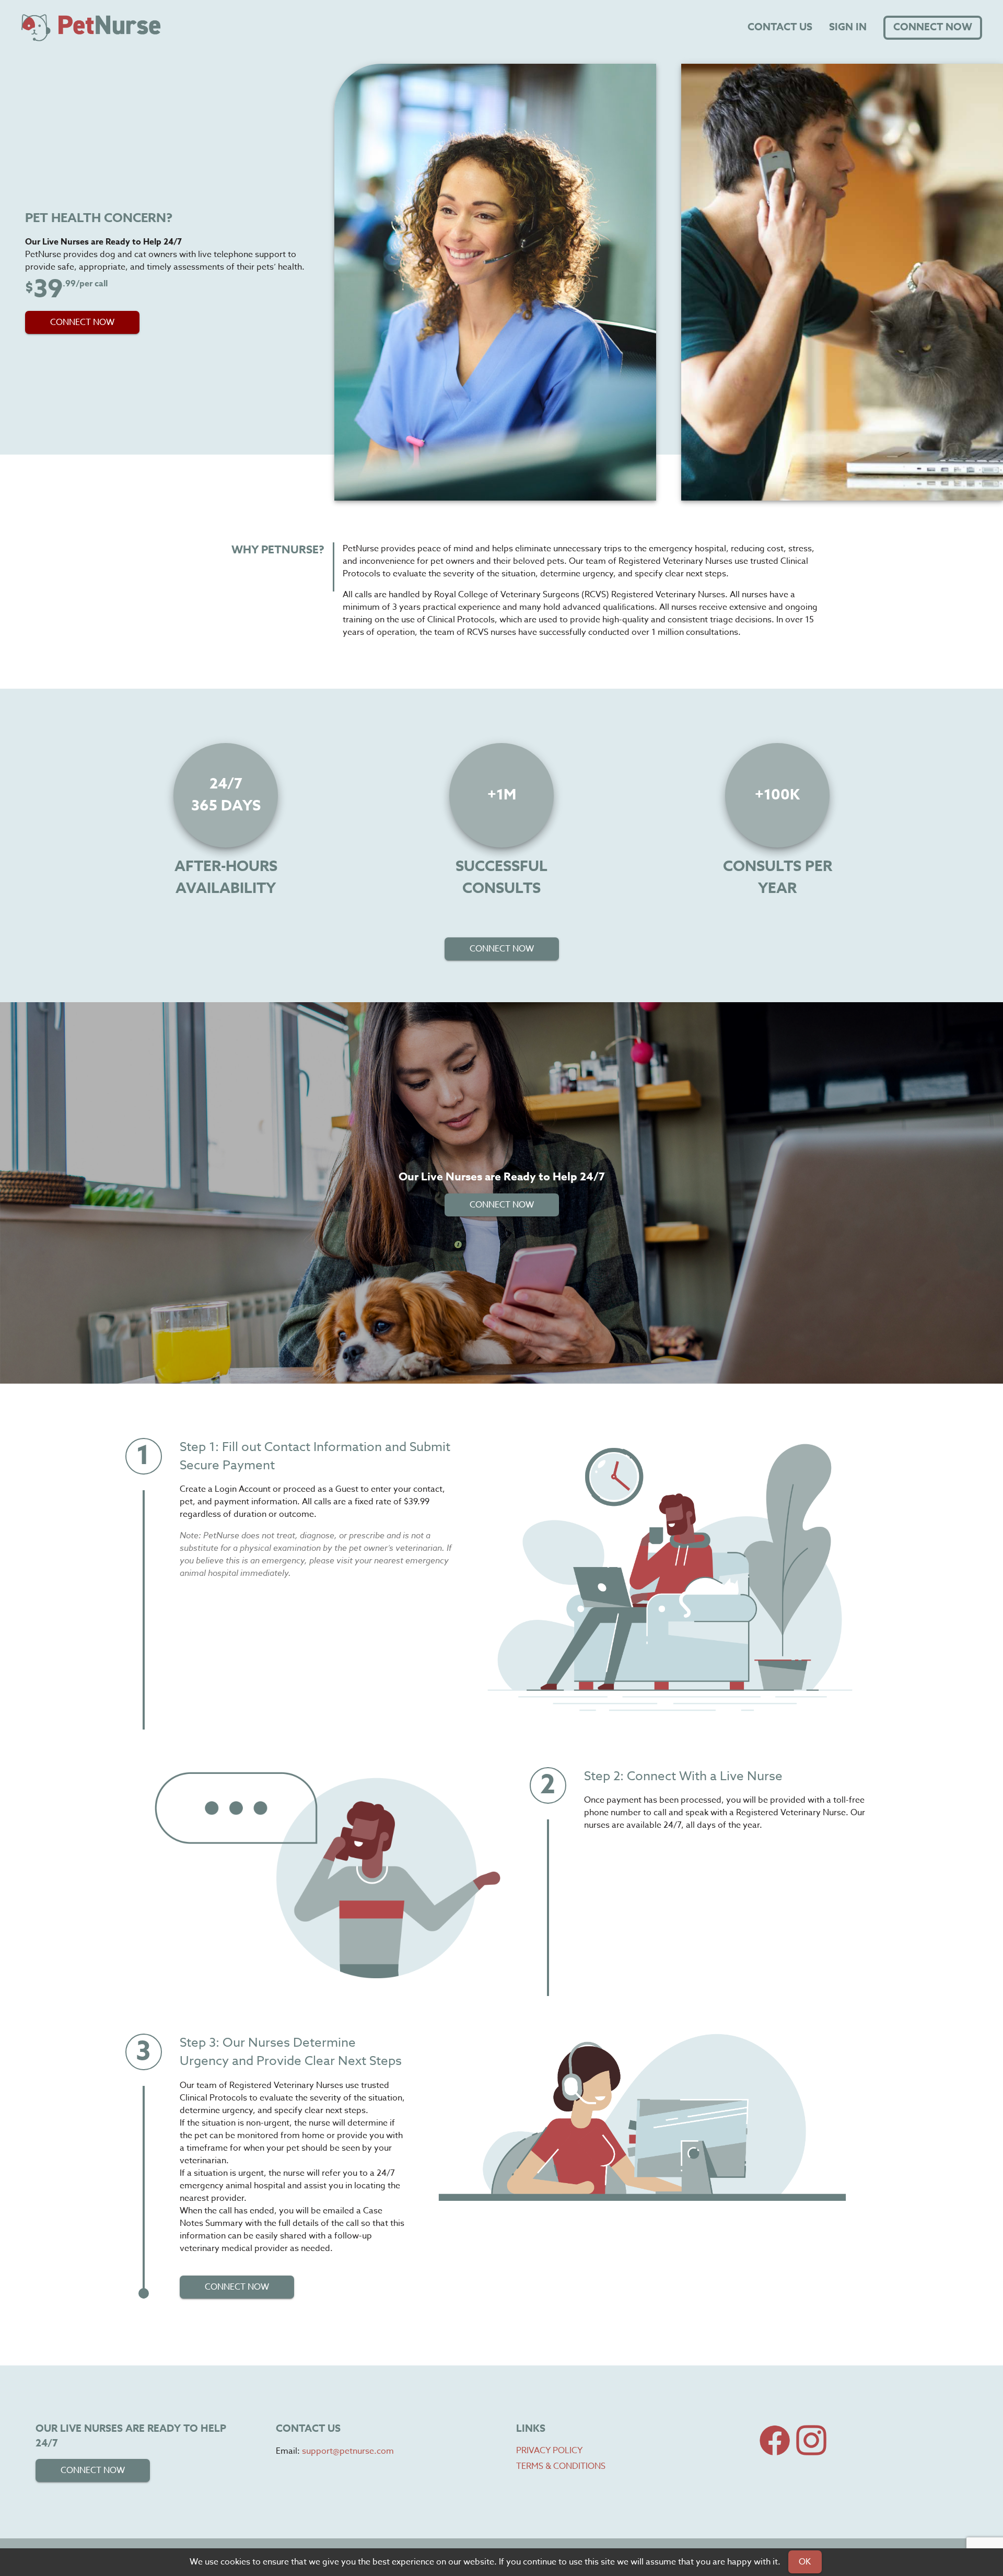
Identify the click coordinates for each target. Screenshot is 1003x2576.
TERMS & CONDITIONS (561, 2466)
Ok (805, 2562)
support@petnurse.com (348, 2451)
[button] (82, 322)
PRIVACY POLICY (549, 2451)
